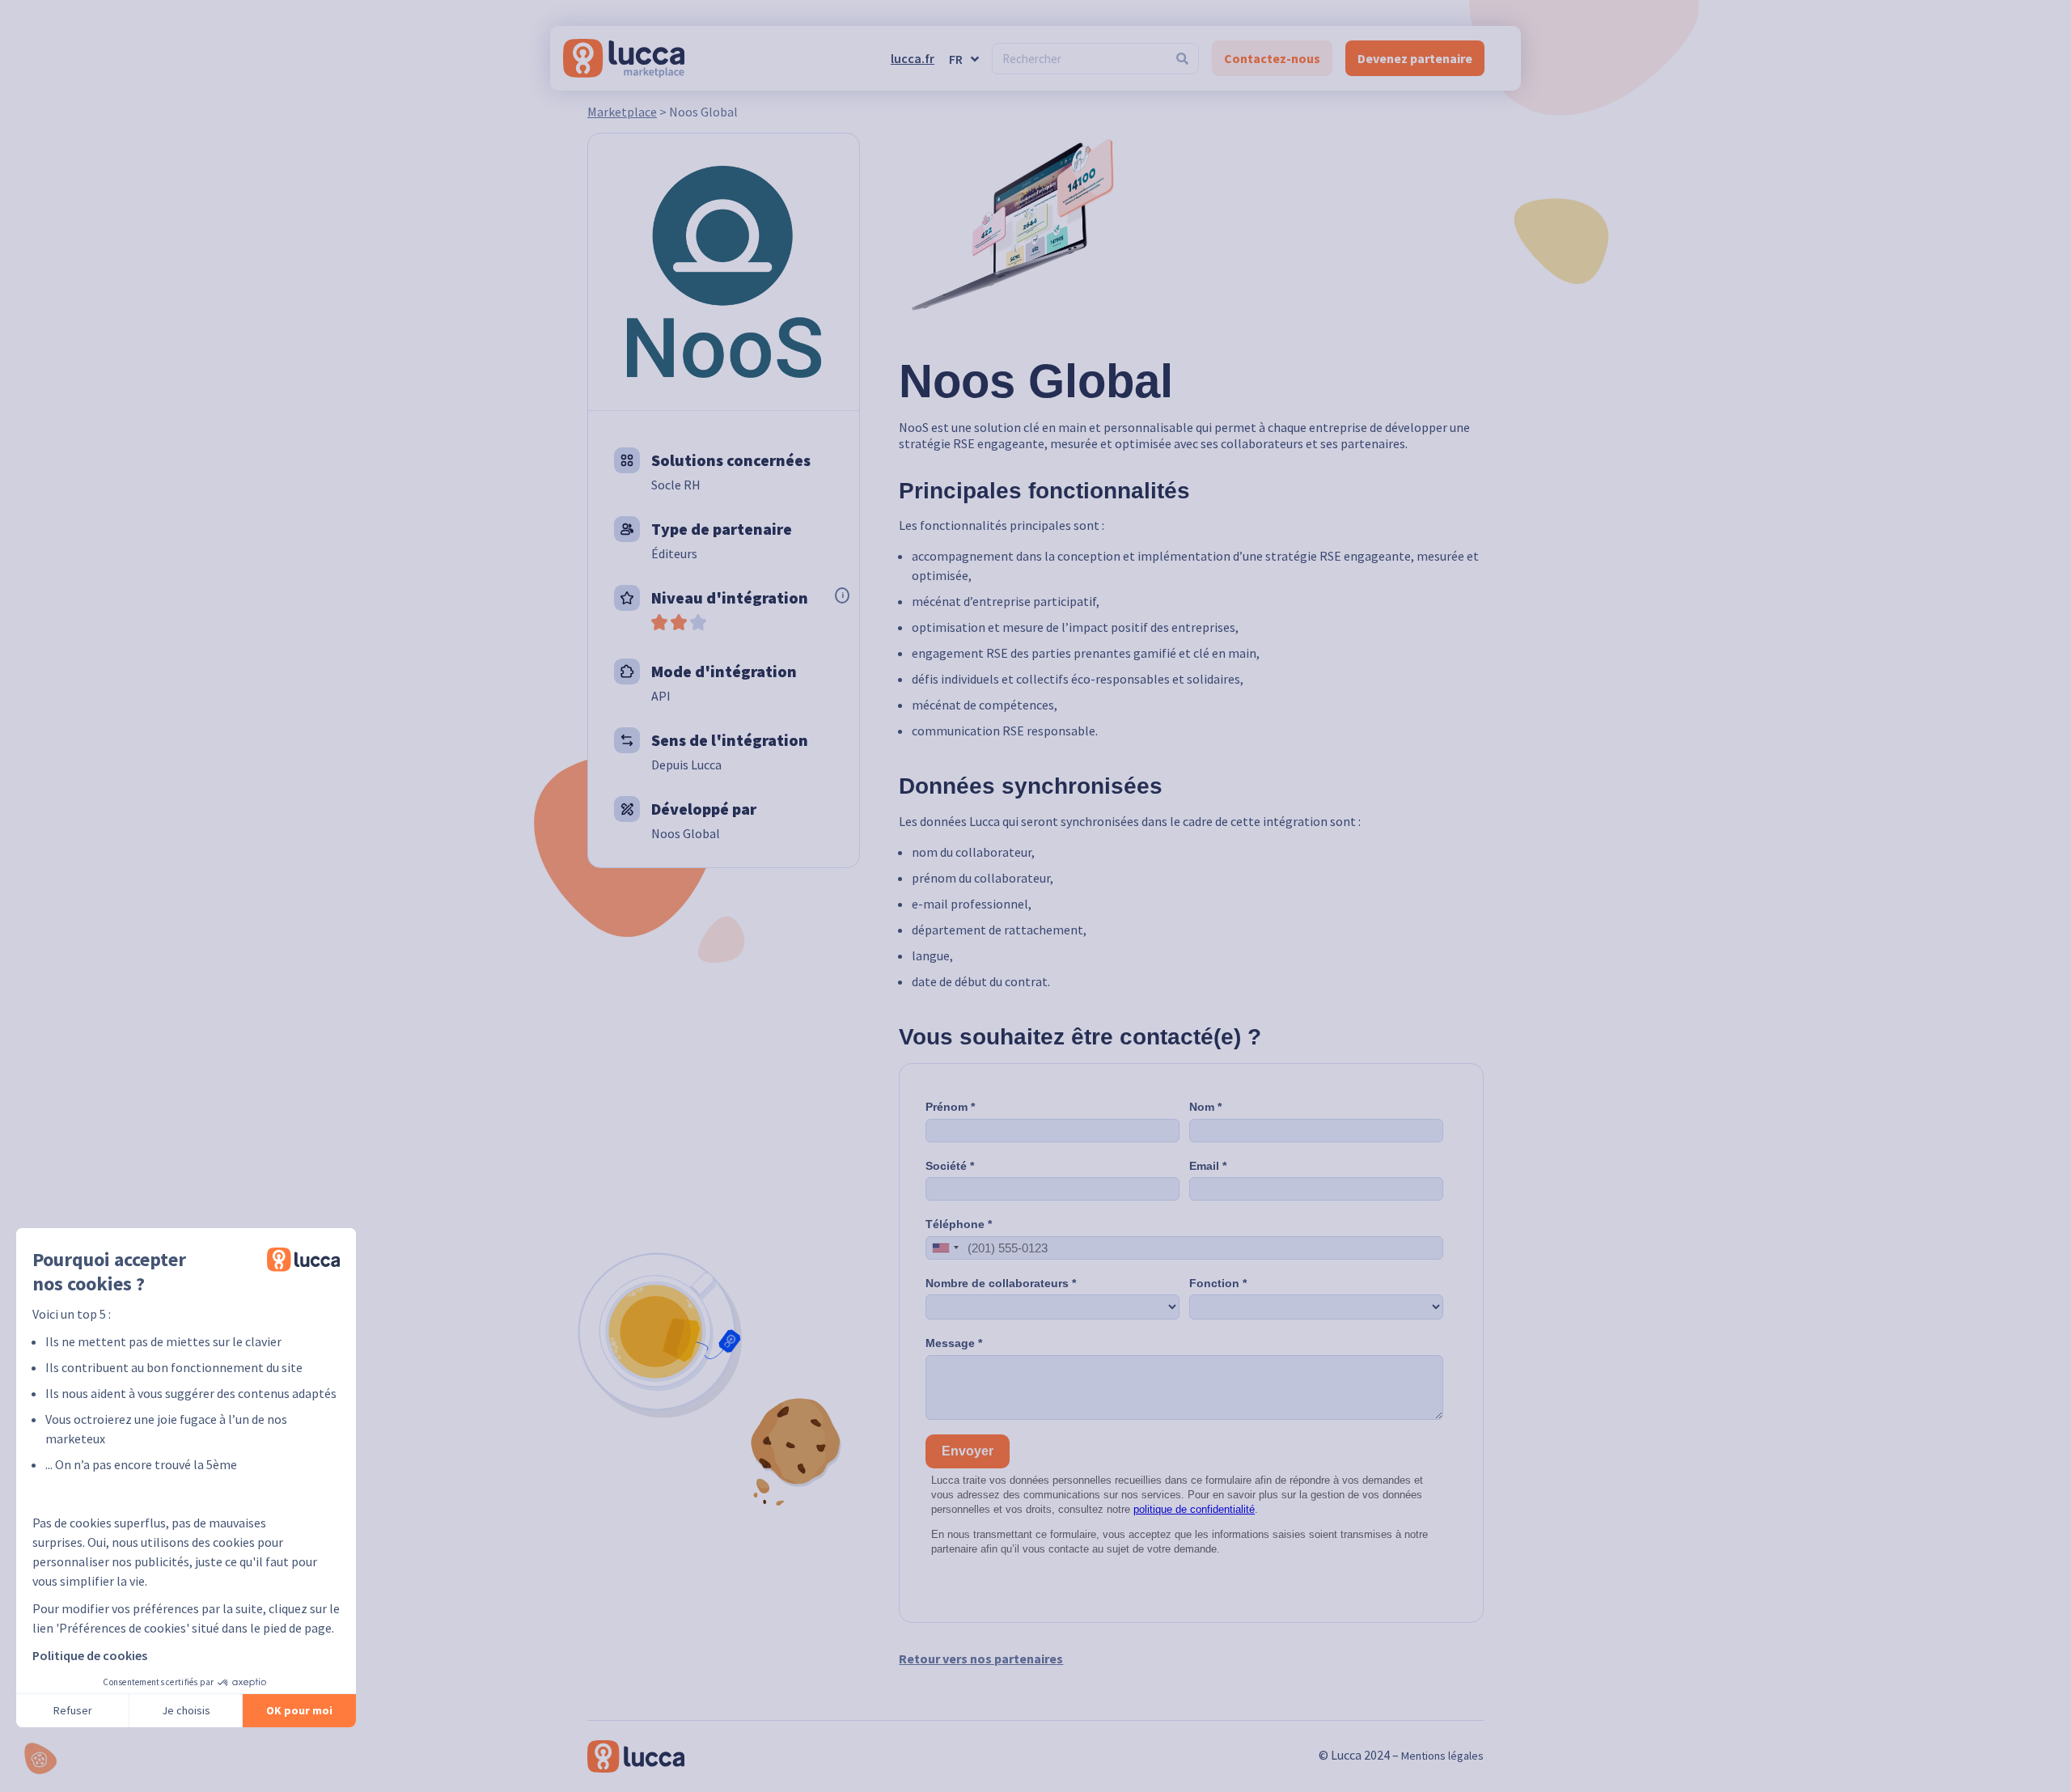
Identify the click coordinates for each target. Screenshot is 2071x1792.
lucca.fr (913, 58)
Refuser (73, 1710)
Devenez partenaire (1415, 58)
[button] (40, 1758)
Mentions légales (1442, 1756)
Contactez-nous (1272, 58)
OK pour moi (299, 1710)
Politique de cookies (90, 1655)
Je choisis (186, 1710)
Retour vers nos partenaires (981, 1659)
